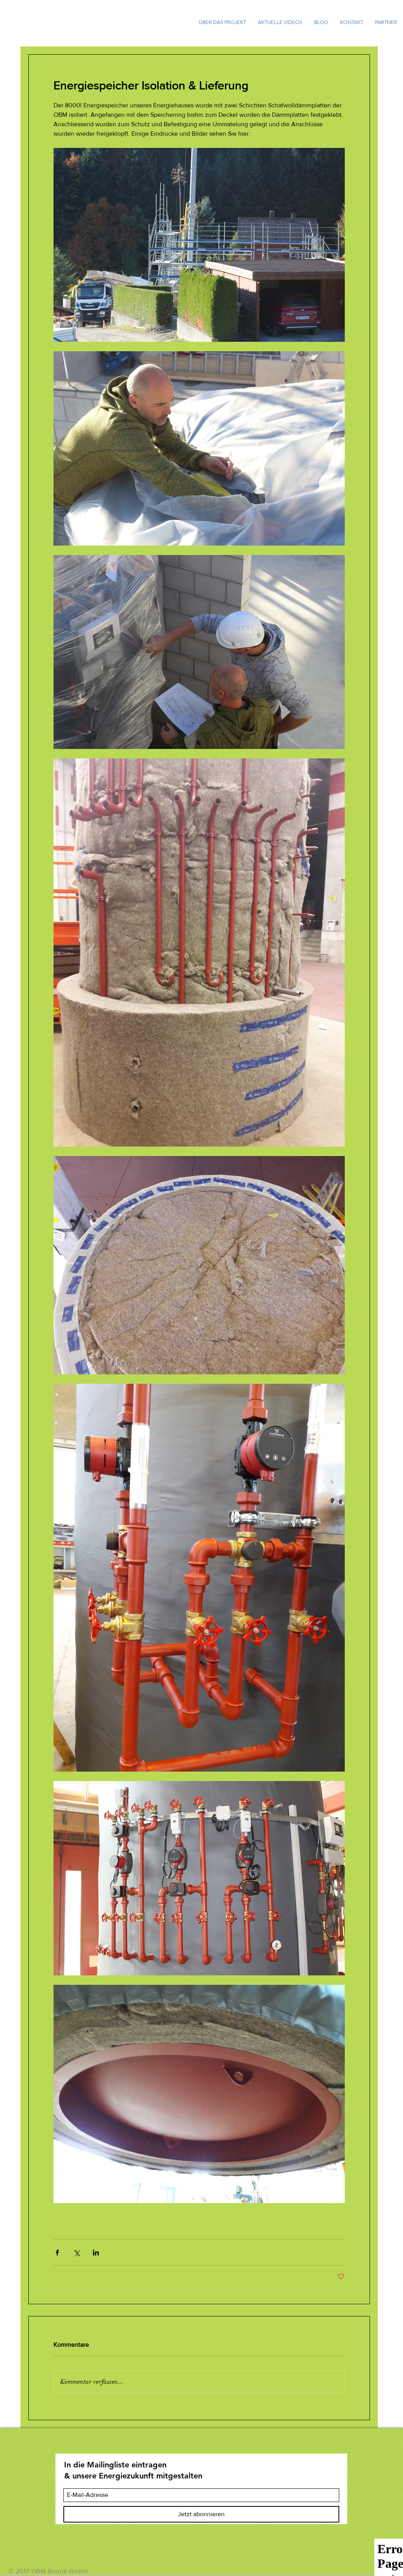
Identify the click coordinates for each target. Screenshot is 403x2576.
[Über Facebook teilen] (57, 2252)
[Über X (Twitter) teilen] (77, 2252)
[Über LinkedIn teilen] (96, 2252)
